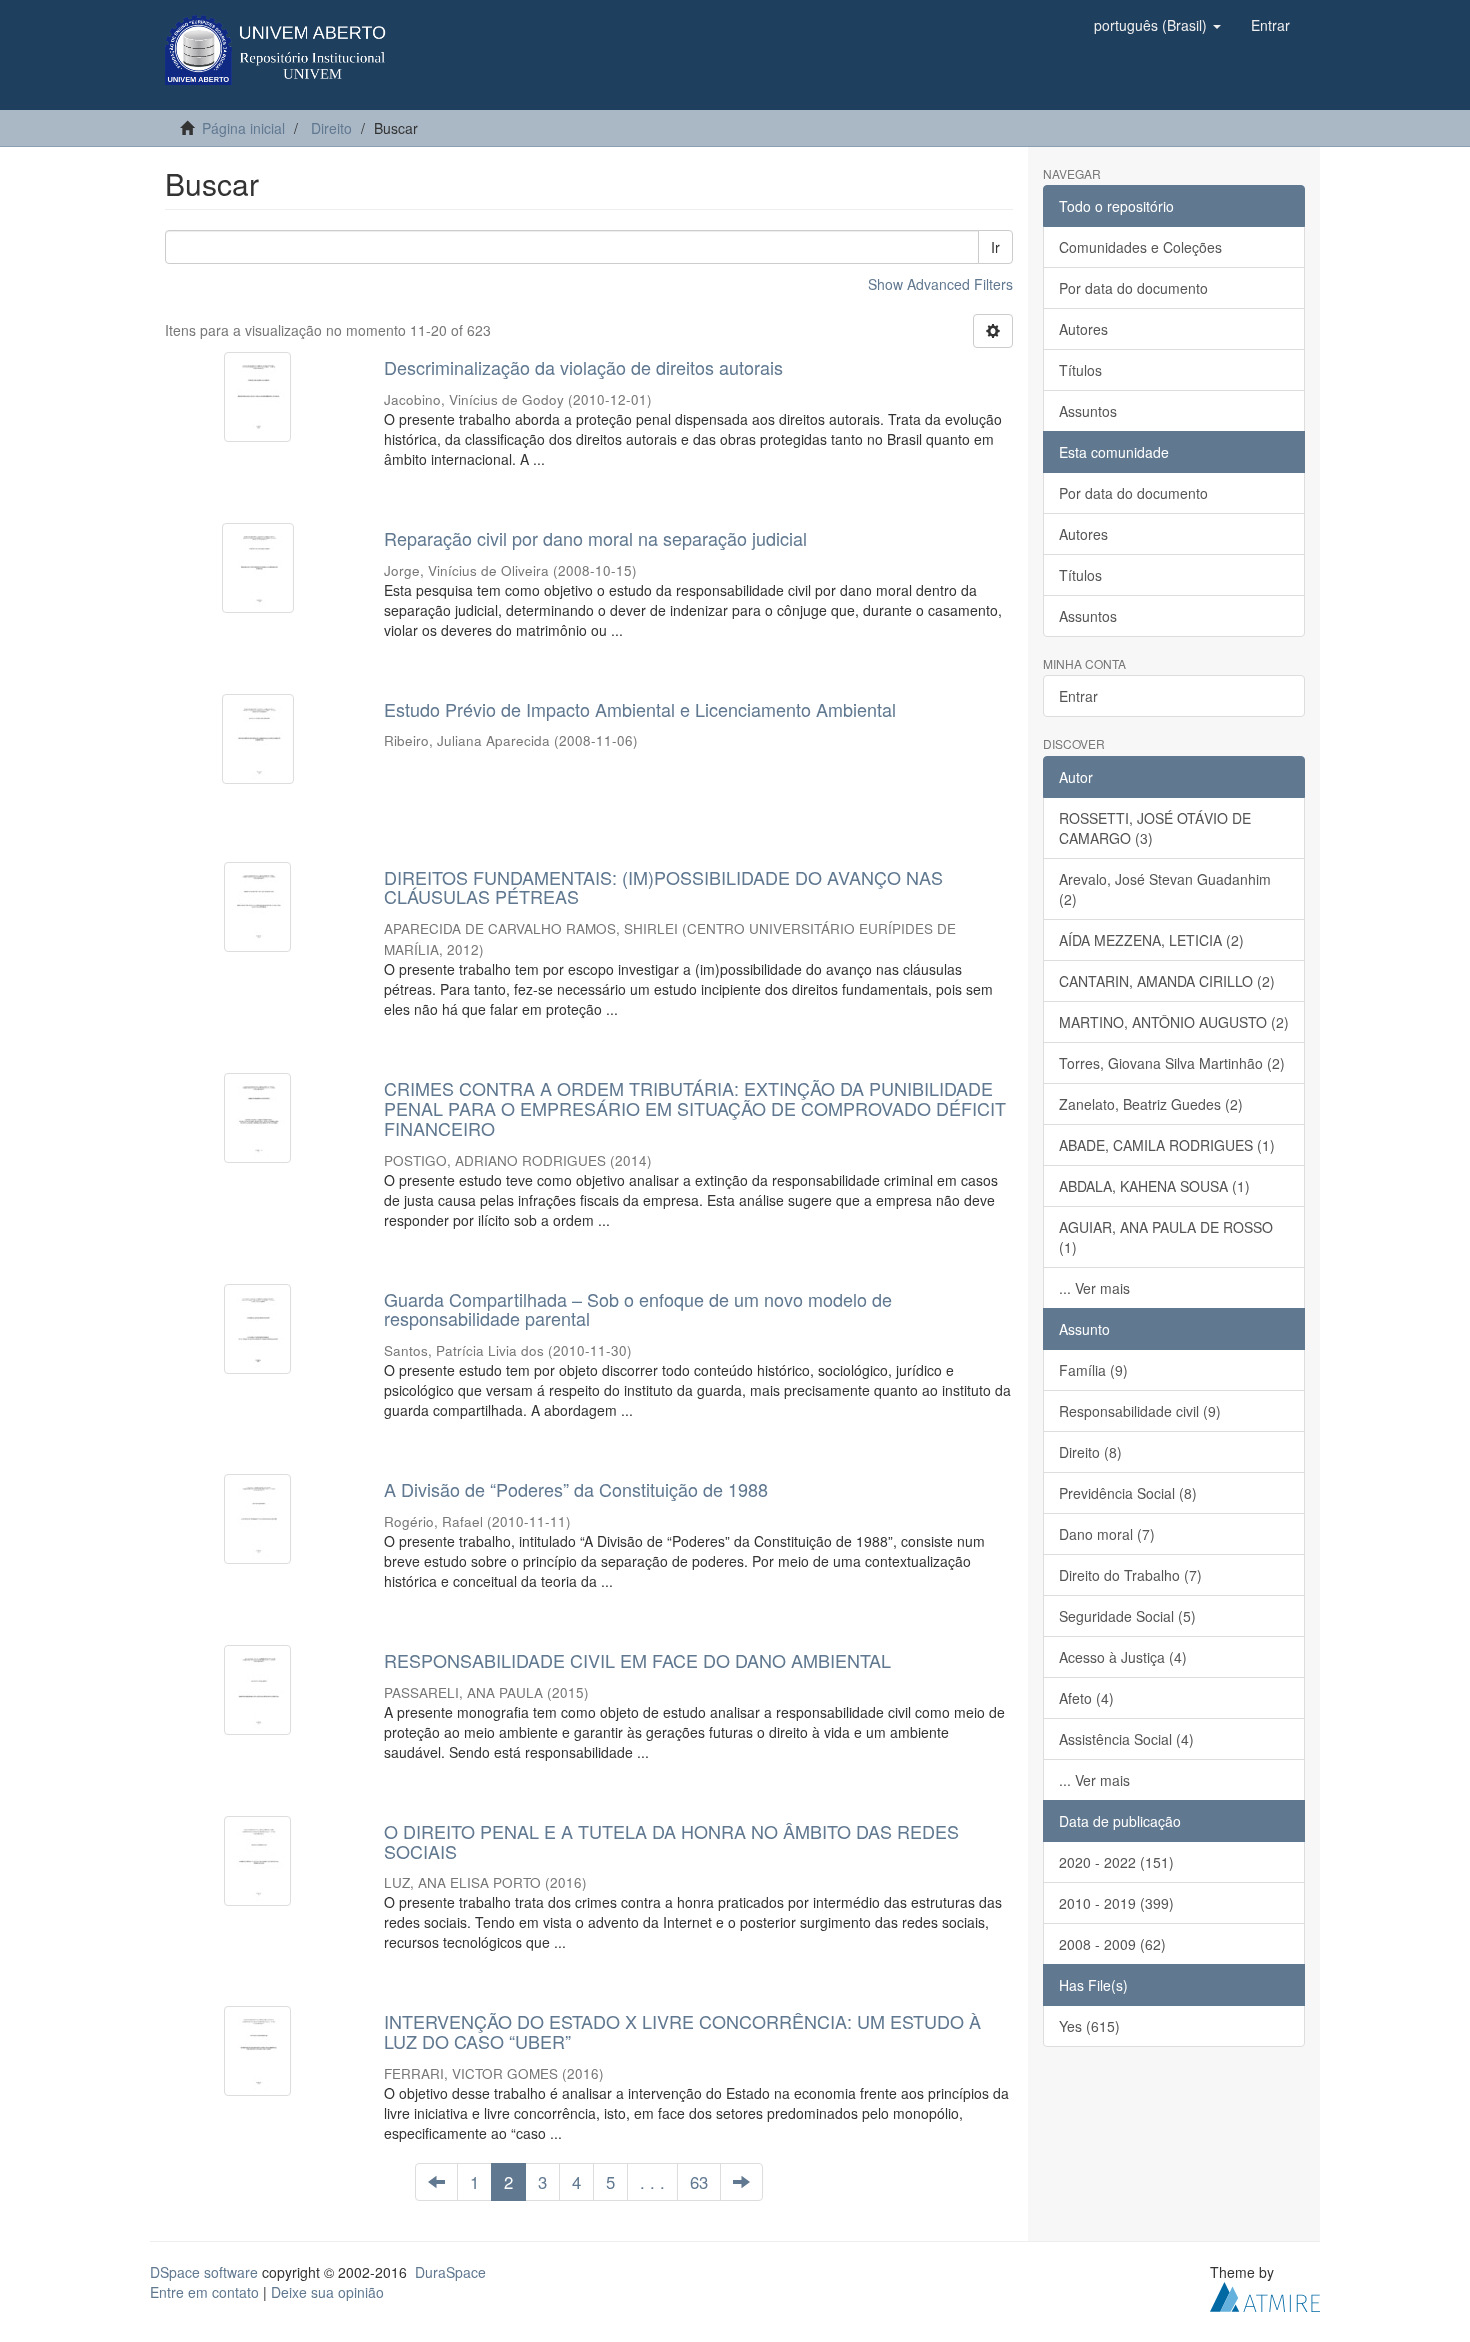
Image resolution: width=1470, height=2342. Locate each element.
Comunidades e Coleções (1140, 247)
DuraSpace (450, 2272)
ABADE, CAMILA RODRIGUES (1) (1167, 1145)
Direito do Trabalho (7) (1130, 1575)
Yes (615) (1089, 2026)
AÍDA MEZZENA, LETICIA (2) (1151, 940)
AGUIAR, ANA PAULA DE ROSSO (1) (1166, 1237)
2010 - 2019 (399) (1116, 1903)
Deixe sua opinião (327, 2292)
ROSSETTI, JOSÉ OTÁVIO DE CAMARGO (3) (1155, 828)
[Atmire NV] (1265, 2295)
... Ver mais (1094, 1288)
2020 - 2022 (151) (1116, 1862)
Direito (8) (1090, 1452)
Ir (995, 247)
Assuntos (1088, 411)
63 (699, 2182)
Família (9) (1093, 1370)
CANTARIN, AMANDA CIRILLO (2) (1167, 981)
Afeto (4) (1086, 1698)
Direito (331, 128)
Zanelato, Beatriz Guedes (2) (1151, 1104)
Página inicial (243, 128)
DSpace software (204, 2272)
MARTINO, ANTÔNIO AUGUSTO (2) (1174, 1022)
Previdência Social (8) (1128, 1493)
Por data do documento (1133, 288)
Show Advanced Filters (940, 284)
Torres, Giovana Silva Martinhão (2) (1172, 1063)
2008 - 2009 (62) (1112, 1944)
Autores (1083, 329)
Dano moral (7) (1107, 1534)
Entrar (1078, 696)
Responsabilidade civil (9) (1140, 1411)
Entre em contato (204, 2292)
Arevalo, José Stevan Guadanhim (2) (1165, 889)
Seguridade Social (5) (1127, 1616)
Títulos (1080, 370)
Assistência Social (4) (1126, 1739)
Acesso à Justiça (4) (1123, 1657)
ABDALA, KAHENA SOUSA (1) (1154, 1186)
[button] (1157, 25)
